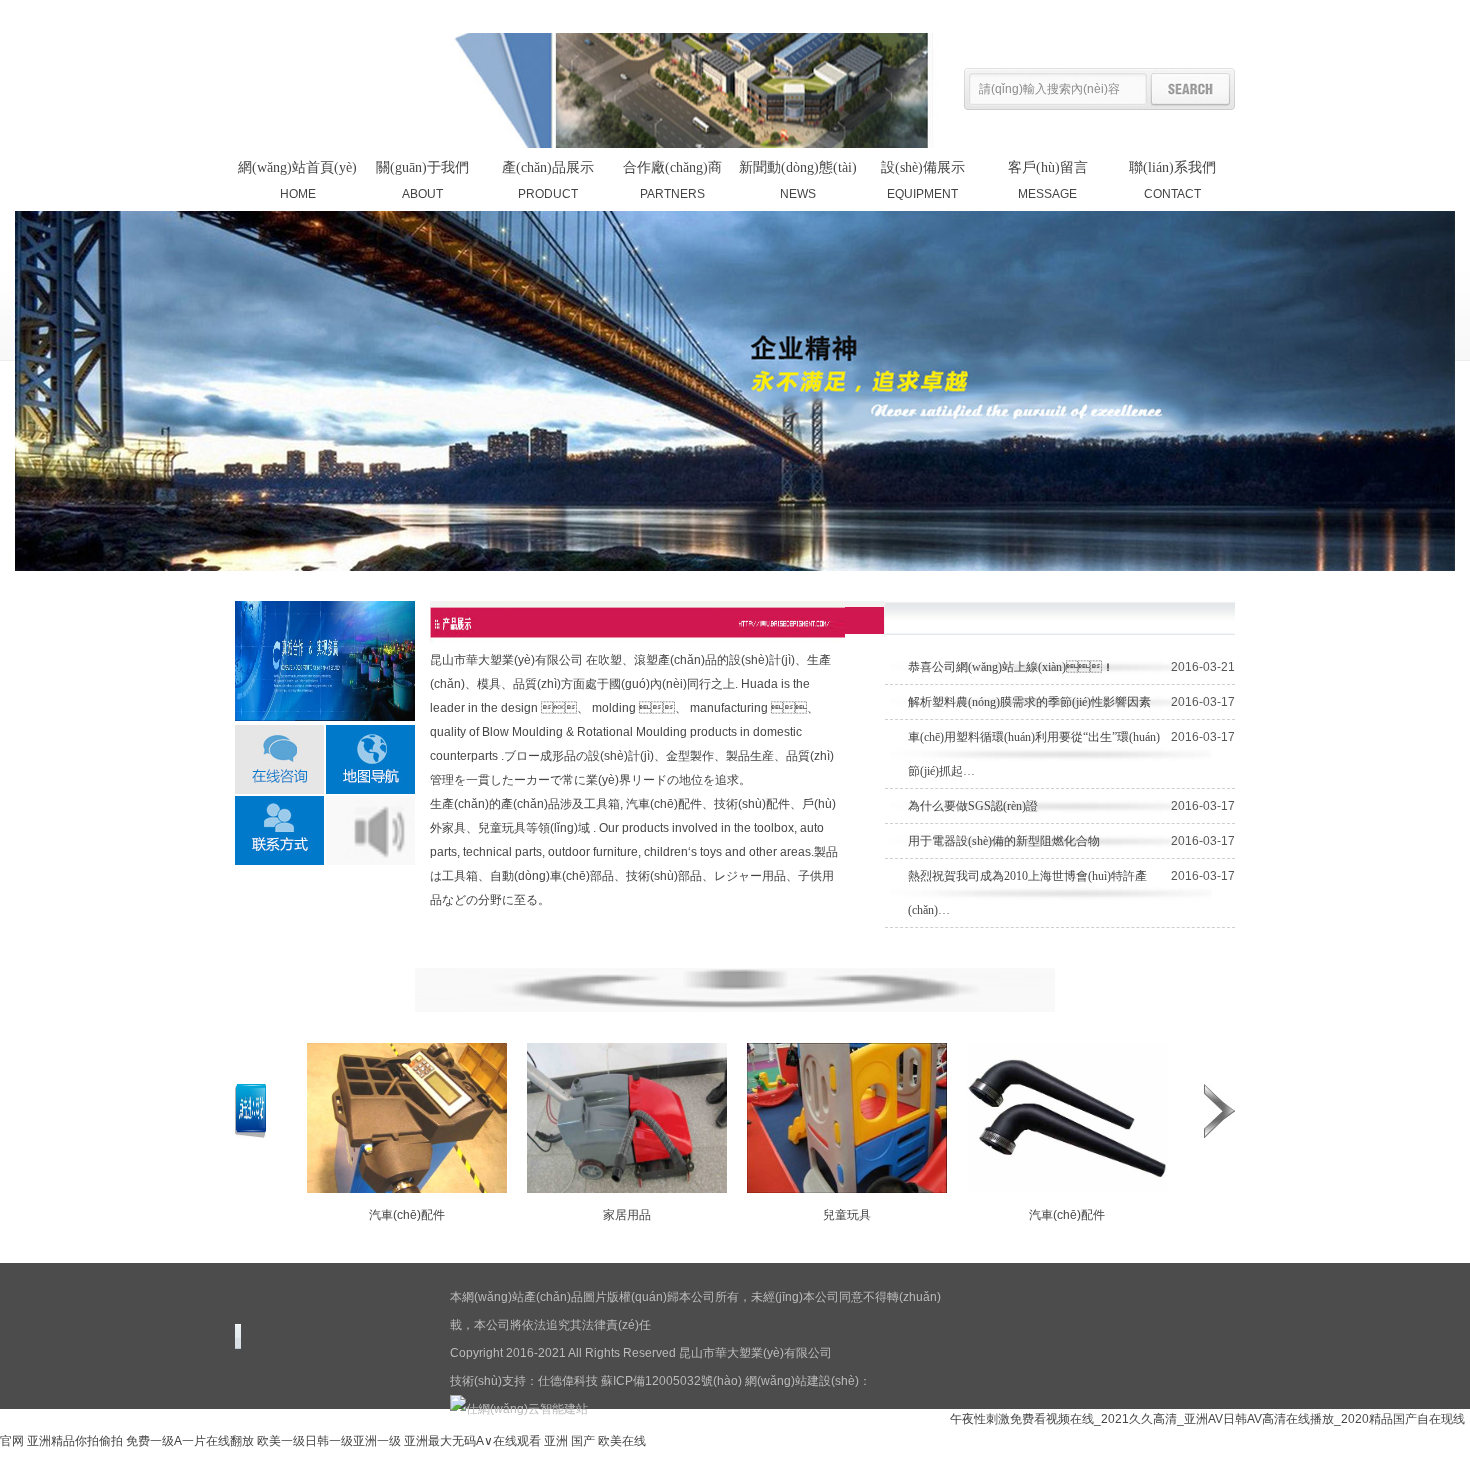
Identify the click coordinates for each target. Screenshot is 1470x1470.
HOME (297, 180)
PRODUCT (548, 180)
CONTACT (1172, 180)
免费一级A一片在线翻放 (190, 1441)
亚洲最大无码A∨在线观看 (472, 1441)
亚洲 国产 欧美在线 (595, 1441)
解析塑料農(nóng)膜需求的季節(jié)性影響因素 (1029, 702)
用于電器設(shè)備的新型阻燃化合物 (1004, 841)
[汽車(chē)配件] (407, 1185)
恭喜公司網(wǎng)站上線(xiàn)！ (1011, 667)
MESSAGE (1048, 180)
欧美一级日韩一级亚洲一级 (329, 1441)
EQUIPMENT (923, 180)
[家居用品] (627, 1185)
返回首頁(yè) (1023, 15)
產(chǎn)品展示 (1108, 15)
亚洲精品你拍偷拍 (75, 1441)
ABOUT (422, 180)
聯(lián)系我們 (1197, 15)
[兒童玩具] (847, 1185)
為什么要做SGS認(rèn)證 (973, 806)
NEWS (798, 180)
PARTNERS (672, 180)
